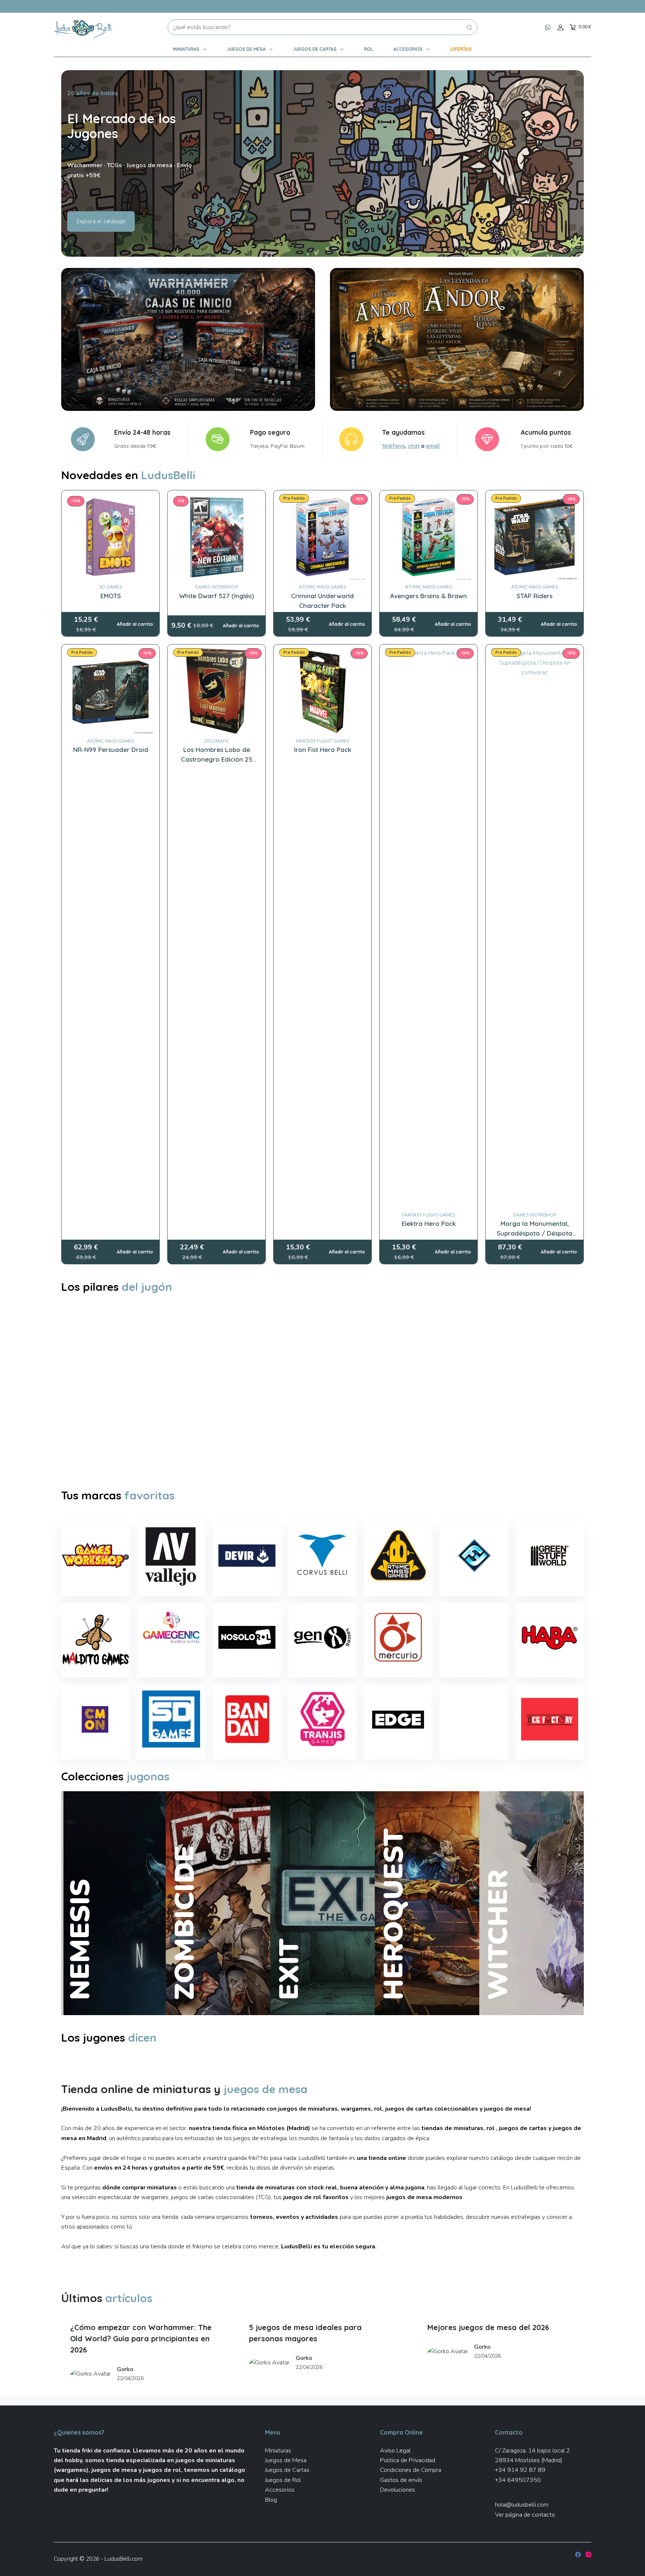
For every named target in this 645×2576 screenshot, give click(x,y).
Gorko (125, 2369)
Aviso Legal (395, 2451)
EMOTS (111, 596)
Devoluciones (398, 2490)
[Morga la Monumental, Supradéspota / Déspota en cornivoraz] (535, 928)
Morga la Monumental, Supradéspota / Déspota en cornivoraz (535, 1233)
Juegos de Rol (283, 2480)
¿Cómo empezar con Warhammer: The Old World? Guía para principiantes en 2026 (141, 2338)
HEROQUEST (393, 1914)
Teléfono (393, 446)
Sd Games (111, 587)
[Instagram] (588, 2555)
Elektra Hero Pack (429, 1223)
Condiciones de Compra (411, 2470)
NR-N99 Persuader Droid (111, 750)
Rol (368, 49)
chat (414, 446)
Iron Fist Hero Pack (323, 750)
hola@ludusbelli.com (522, 2505)
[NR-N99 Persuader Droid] (110, 691)
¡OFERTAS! (461, 49)
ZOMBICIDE (184, 1923)
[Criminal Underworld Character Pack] (322, 537)
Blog (271, 2500)
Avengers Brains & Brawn (429, 596)
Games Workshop (216, 587)
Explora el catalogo (101, 221)
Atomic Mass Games (322, 587)
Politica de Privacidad (408, 2460)
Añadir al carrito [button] (135, 624)
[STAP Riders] (535, 537)
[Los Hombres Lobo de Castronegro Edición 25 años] (216, 691)
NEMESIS (80, 1940)
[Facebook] (578, 2555)
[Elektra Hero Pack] (429, 928)
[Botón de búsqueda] (470, 27)
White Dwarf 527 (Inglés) (216, 596)
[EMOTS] (110, 537)
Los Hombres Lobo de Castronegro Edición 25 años (217, 759)
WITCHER (498, 1935)
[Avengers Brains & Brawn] (429, 537)
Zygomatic (216, 741)
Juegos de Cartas (315, 49)
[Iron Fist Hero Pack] (322, 691)
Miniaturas (186, 49)
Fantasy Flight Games (322, 741)
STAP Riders (535, 596)
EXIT (289, 1969)
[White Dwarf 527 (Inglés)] (216, 537)
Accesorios (408, 49)
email (433, 446)
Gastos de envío (401, 2480)
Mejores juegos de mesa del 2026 (488, 2327)
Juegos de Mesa (246, 49)
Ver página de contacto (525, 2515)
